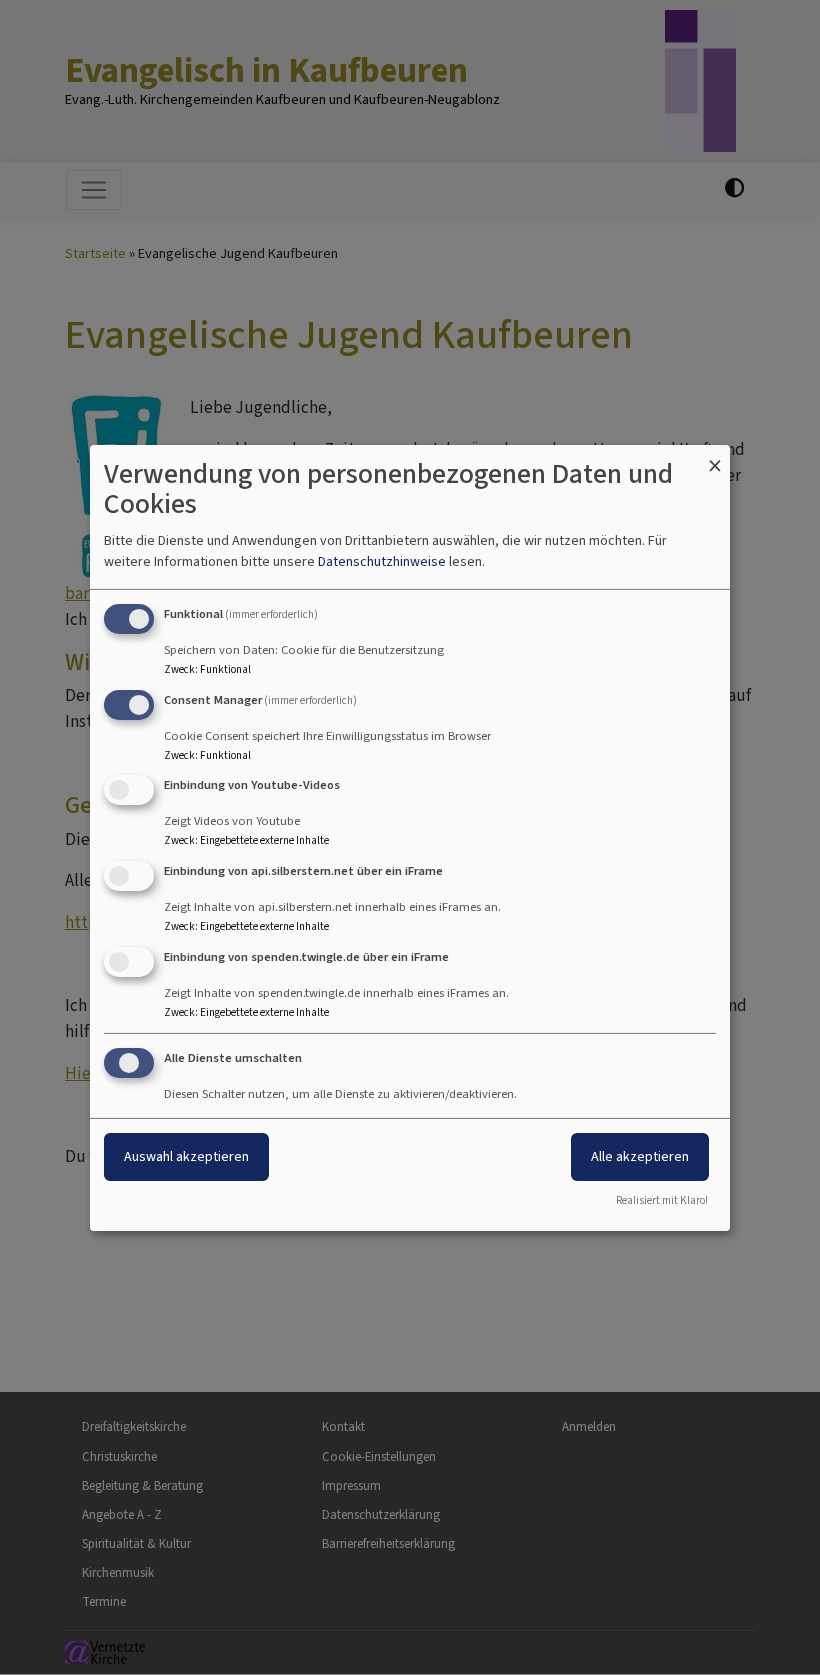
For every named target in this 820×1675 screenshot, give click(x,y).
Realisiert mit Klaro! (662, 1200)
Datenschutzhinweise (382, 561)
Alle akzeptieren (640, 1156)
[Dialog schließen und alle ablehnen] (715, 456)
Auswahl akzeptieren (186, 1156)
